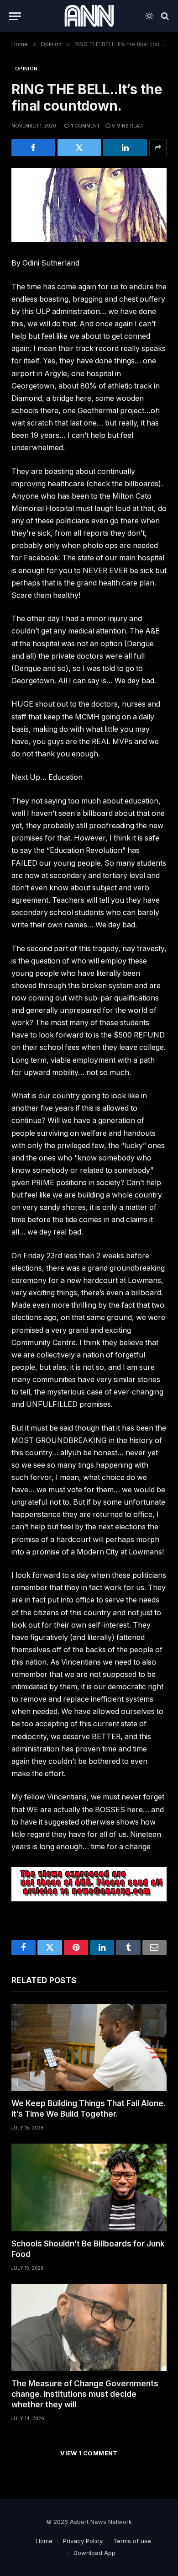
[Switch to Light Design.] (149, 16)
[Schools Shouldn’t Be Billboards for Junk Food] (89, 2187)
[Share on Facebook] (33, 148)
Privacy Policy (83, 2541)
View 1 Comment (89, 2453)
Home (44, 2541)
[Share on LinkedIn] (125, 148)
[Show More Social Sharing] (158, 148)
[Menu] (15, 16)
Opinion (26, 69)
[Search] (164, 16)
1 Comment (86, 126)
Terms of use (132, 2541)
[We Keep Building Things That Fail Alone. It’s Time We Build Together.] (89, 2047)
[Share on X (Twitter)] (79, 148)
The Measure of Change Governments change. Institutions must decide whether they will (85, 2394)
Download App (94, 2553)
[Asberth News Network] (89, 16)
